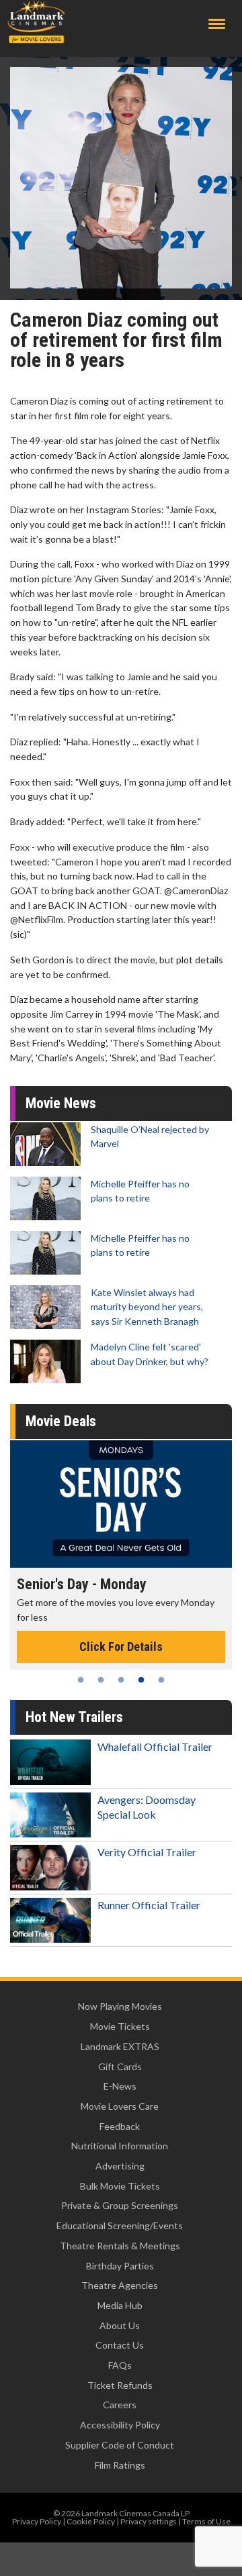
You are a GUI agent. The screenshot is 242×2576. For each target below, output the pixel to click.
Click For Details (121, 1647)
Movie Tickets (120, 2026)
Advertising (120, 2166)
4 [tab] (141, 1680)
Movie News (61, 1103)
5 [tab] (161, 1680)
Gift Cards (120, 2067)
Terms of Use (206, 2521)
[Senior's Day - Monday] (121, 1504)
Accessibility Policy (120, 2425)
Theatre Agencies (120, 2285)
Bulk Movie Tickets (120, 2186)
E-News (120, 2086)
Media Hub (120, 2305)
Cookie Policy (91, 2521)
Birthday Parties (120, 2266)
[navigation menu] (217, 24)
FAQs (120, 2365)
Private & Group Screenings (120, 2205)
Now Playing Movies (120, 2006)
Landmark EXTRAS (120, 2046)
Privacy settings (149, 2521)
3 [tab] (121, 1680)
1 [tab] (81, 1680)
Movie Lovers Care (120, 2106)
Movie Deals (61, 1421)
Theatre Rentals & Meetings (120, 2246)
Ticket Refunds (120, 2385)
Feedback (120, 2126)
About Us (120, 2325)
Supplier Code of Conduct (120, 2445)
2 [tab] (101, 1680)
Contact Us (120, 2345)
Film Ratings (120, 2465)
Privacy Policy (37, 2521)
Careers (120, 2405)
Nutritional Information (120, 2146)
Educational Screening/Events (120, 2225)
